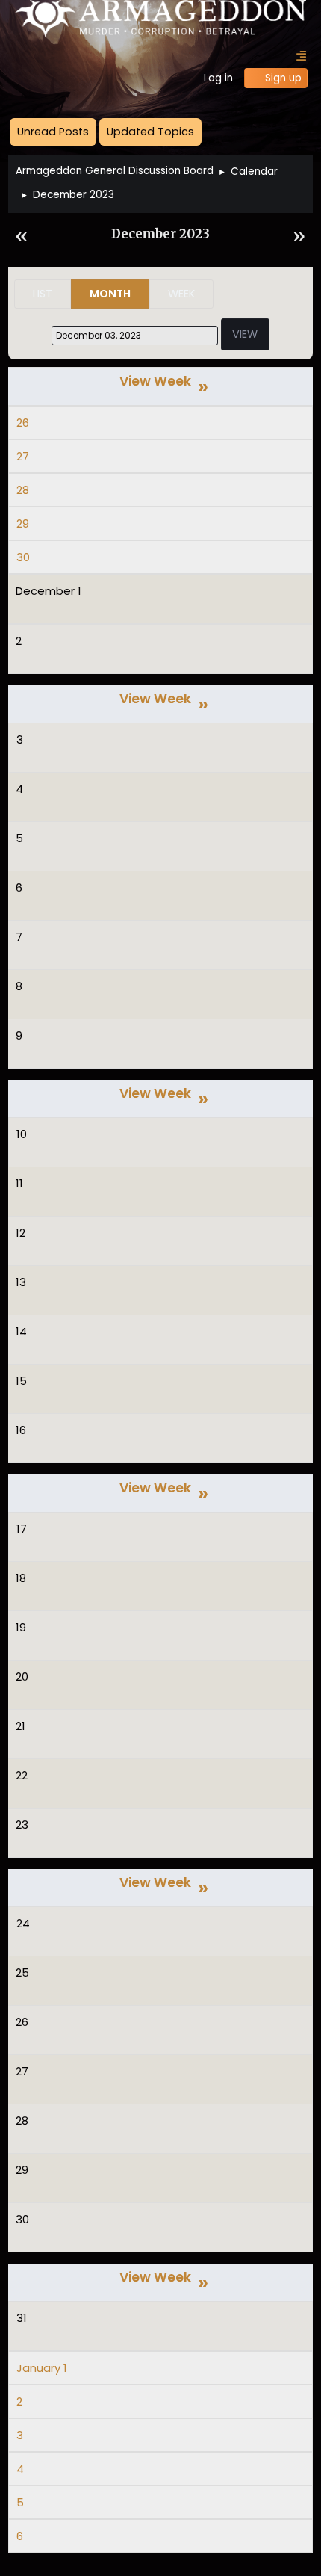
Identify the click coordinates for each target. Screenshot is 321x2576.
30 (23, 557)
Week (181, 294)
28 (23, 490)
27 (23, 456)
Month (110, 294)
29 (23, 523)
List (43, 294)
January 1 (42, 2368)
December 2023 (160, 234)
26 (23, 423)
